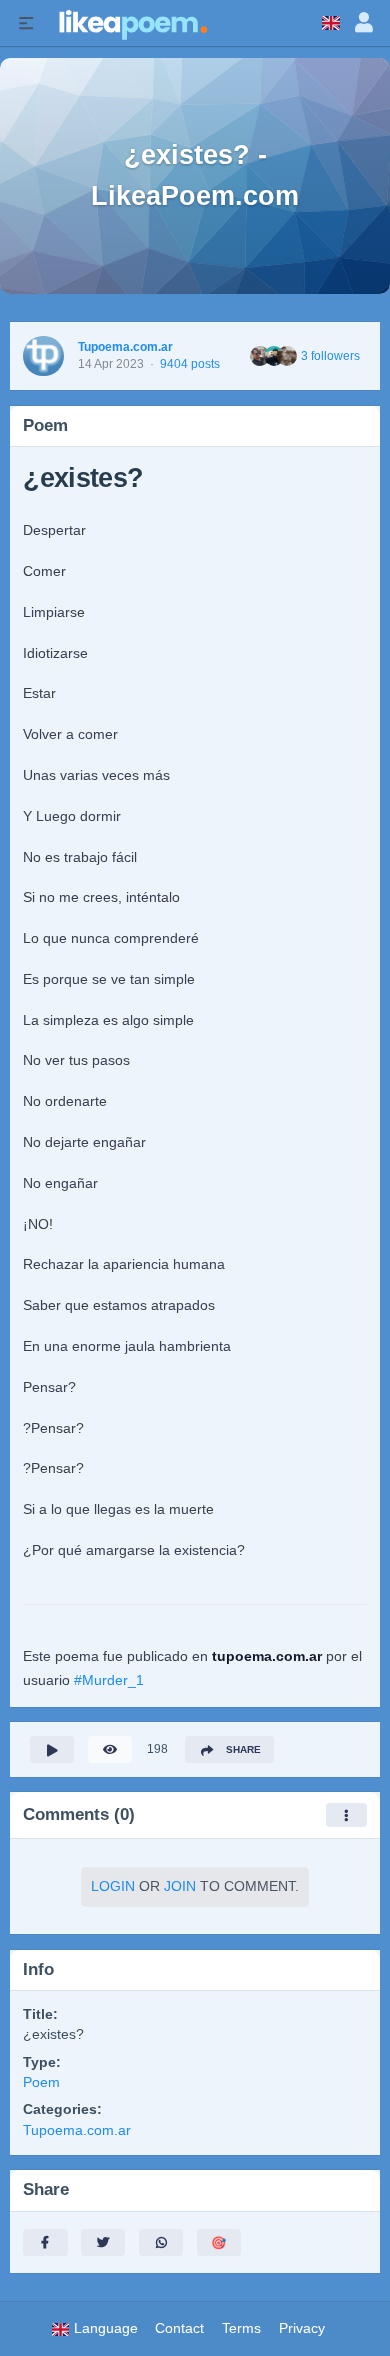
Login (113, 1886)
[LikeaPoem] (132, 23)
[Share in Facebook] (45, 2242)
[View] (110, 1749)
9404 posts (190, 364)
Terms (241, 2328)
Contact (179, 2328)
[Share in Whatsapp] (161, 2242)
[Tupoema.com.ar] (43, 356)
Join (180, 1886)
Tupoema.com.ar (125, 347)
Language (104, 2328)
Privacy (302, 2328)
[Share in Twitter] (103, 2242)
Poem (41, 2082)
